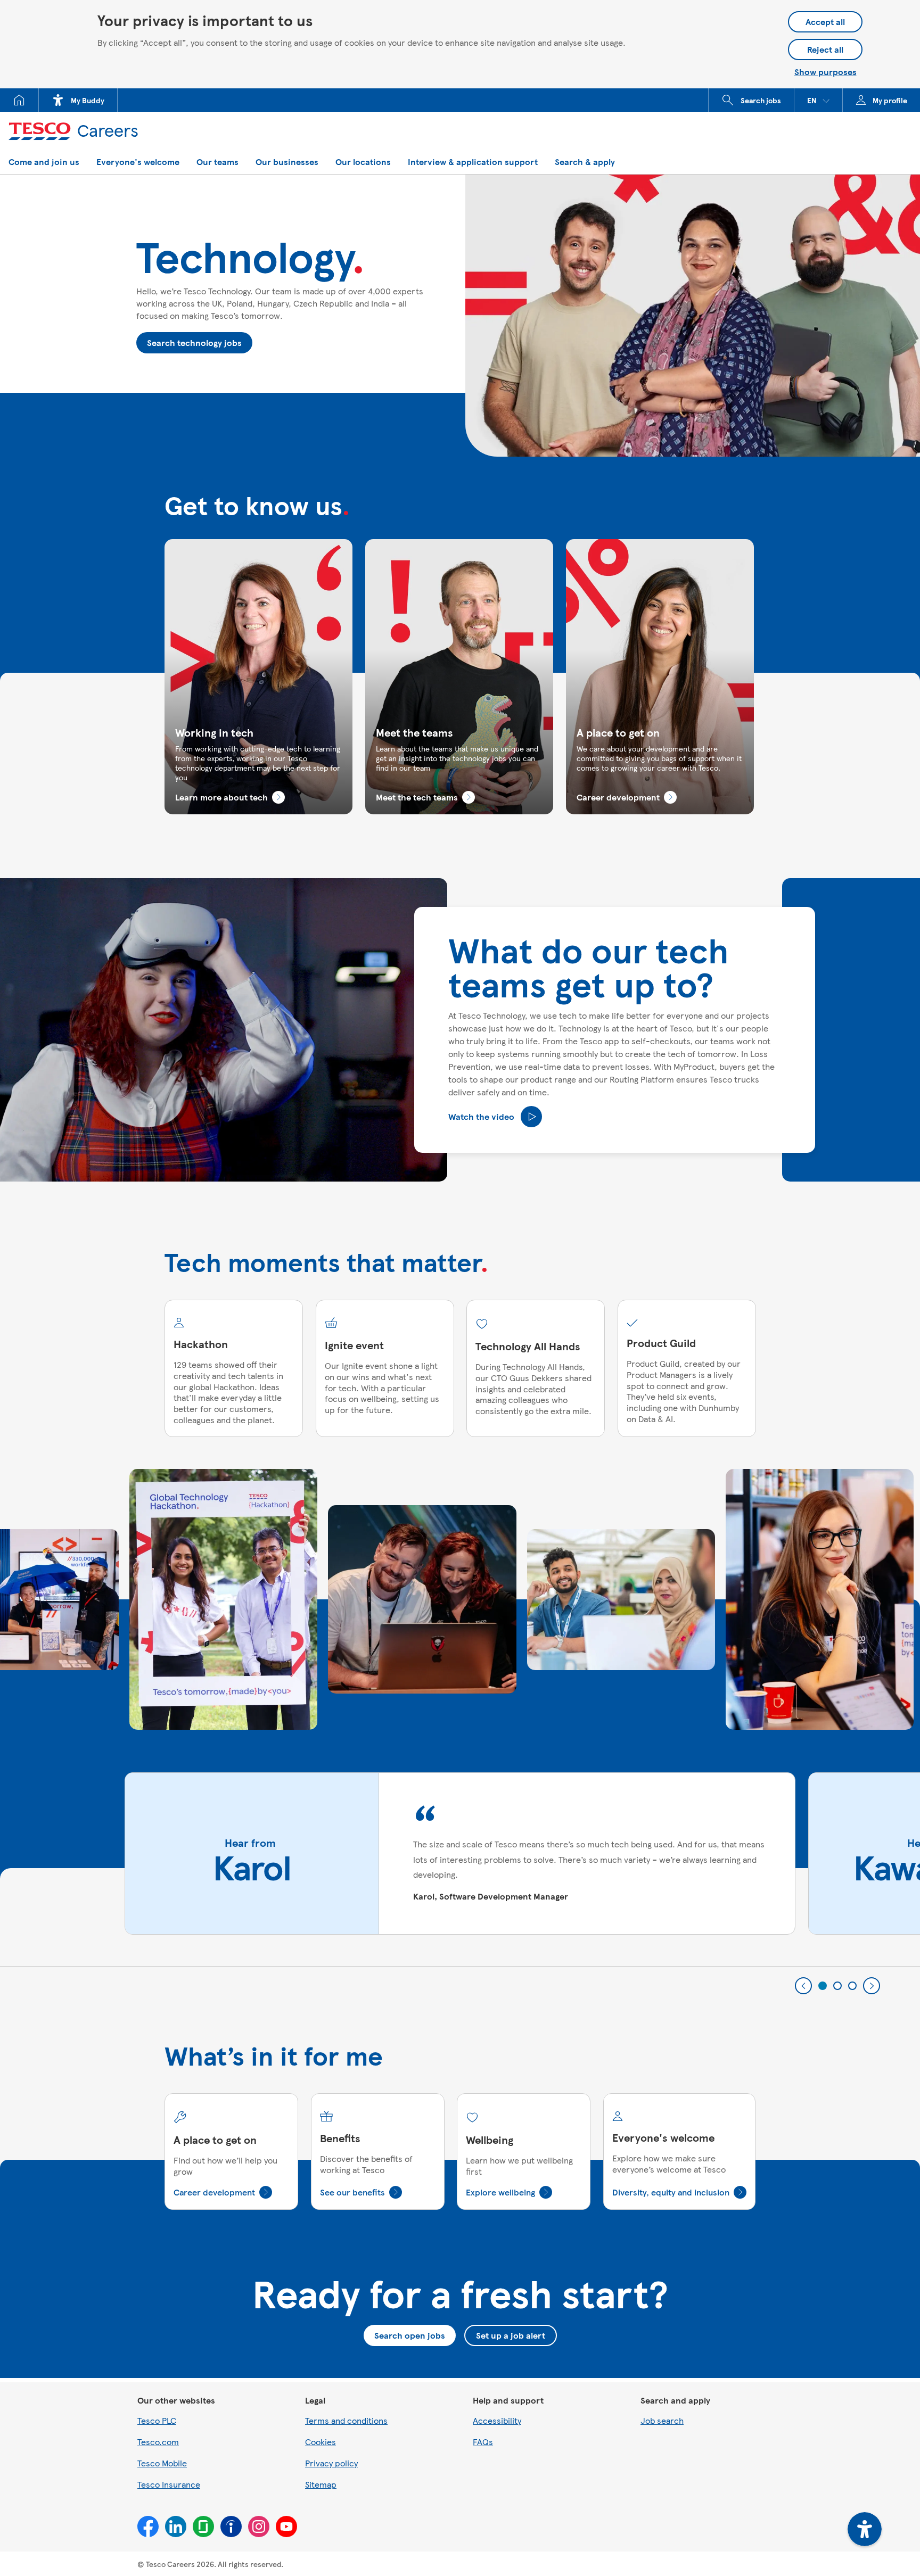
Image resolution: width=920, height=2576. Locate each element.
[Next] (872, 1986)
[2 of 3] (837, 1986)
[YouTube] (286, 2527)
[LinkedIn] (176, 2527)
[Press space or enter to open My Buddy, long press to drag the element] (865, 2529)
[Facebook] (148, 2527)
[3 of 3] (852, 1986)
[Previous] (803, 1986)
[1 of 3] (823, 1986)
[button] (818, 100)
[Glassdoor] (203, 2527)
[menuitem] (19, 100)
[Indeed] (231, 2527)
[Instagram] (259, 2527)
